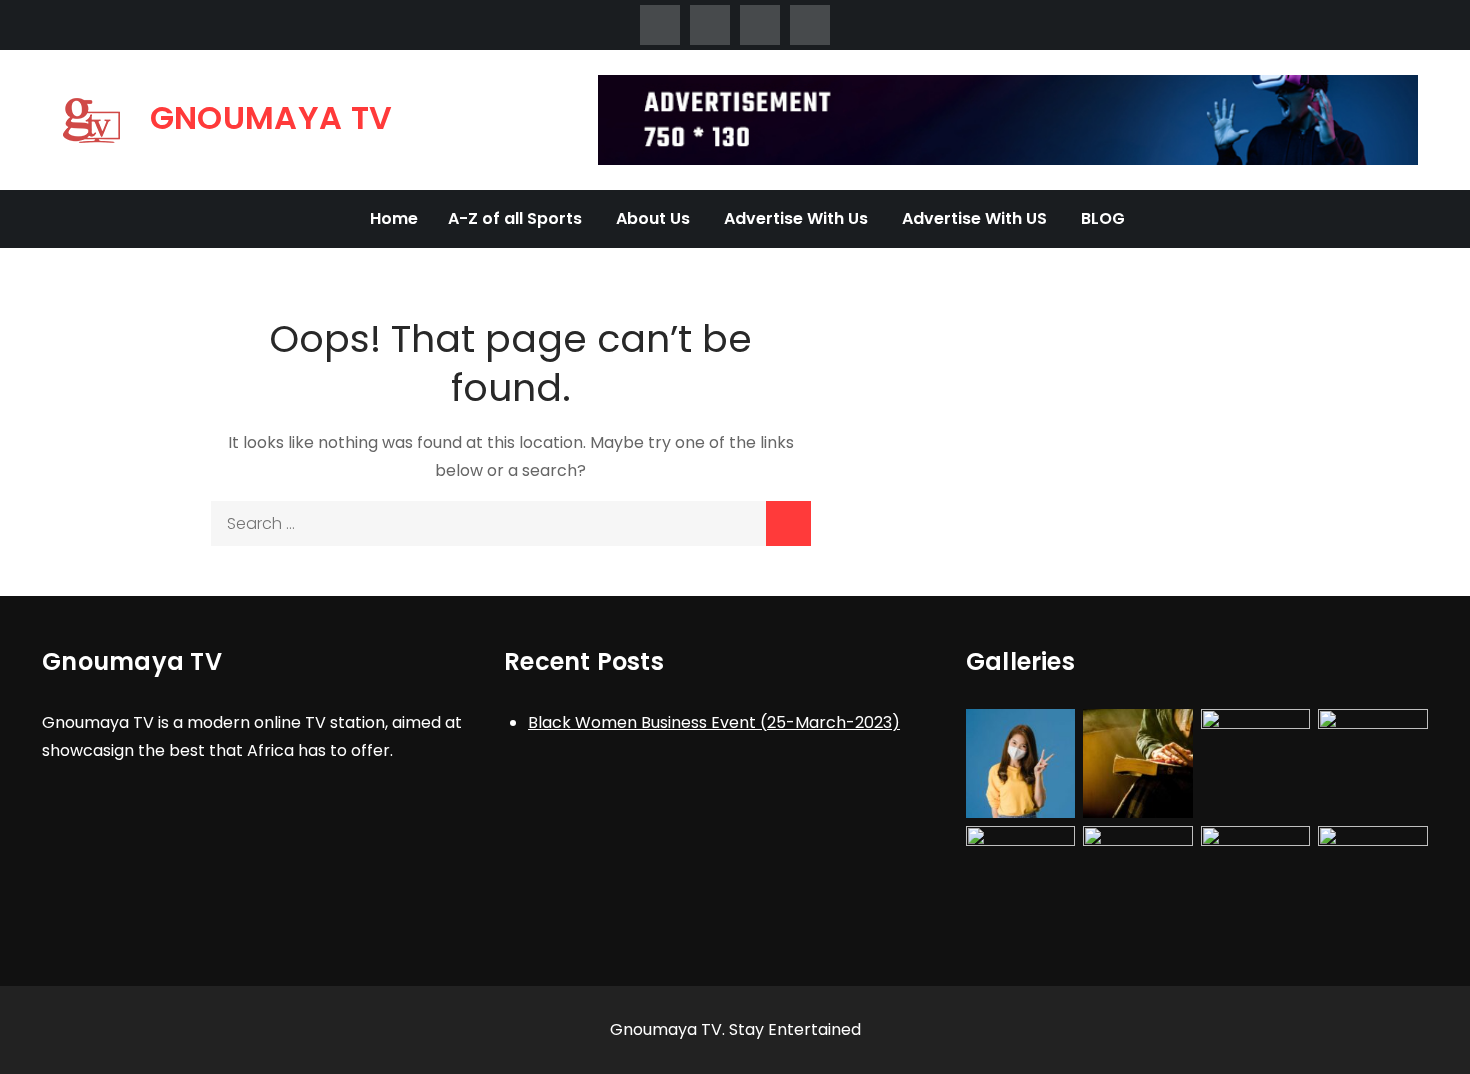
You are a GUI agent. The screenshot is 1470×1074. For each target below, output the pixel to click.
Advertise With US (974, 218)
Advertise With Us (796, 218)
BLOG (1103, 218)
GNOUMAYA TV (271, 117)
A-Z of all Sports (515, 218)
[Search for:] (511, 523)
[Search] (788, 523)
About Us (653, 218)
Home (394, 218)
